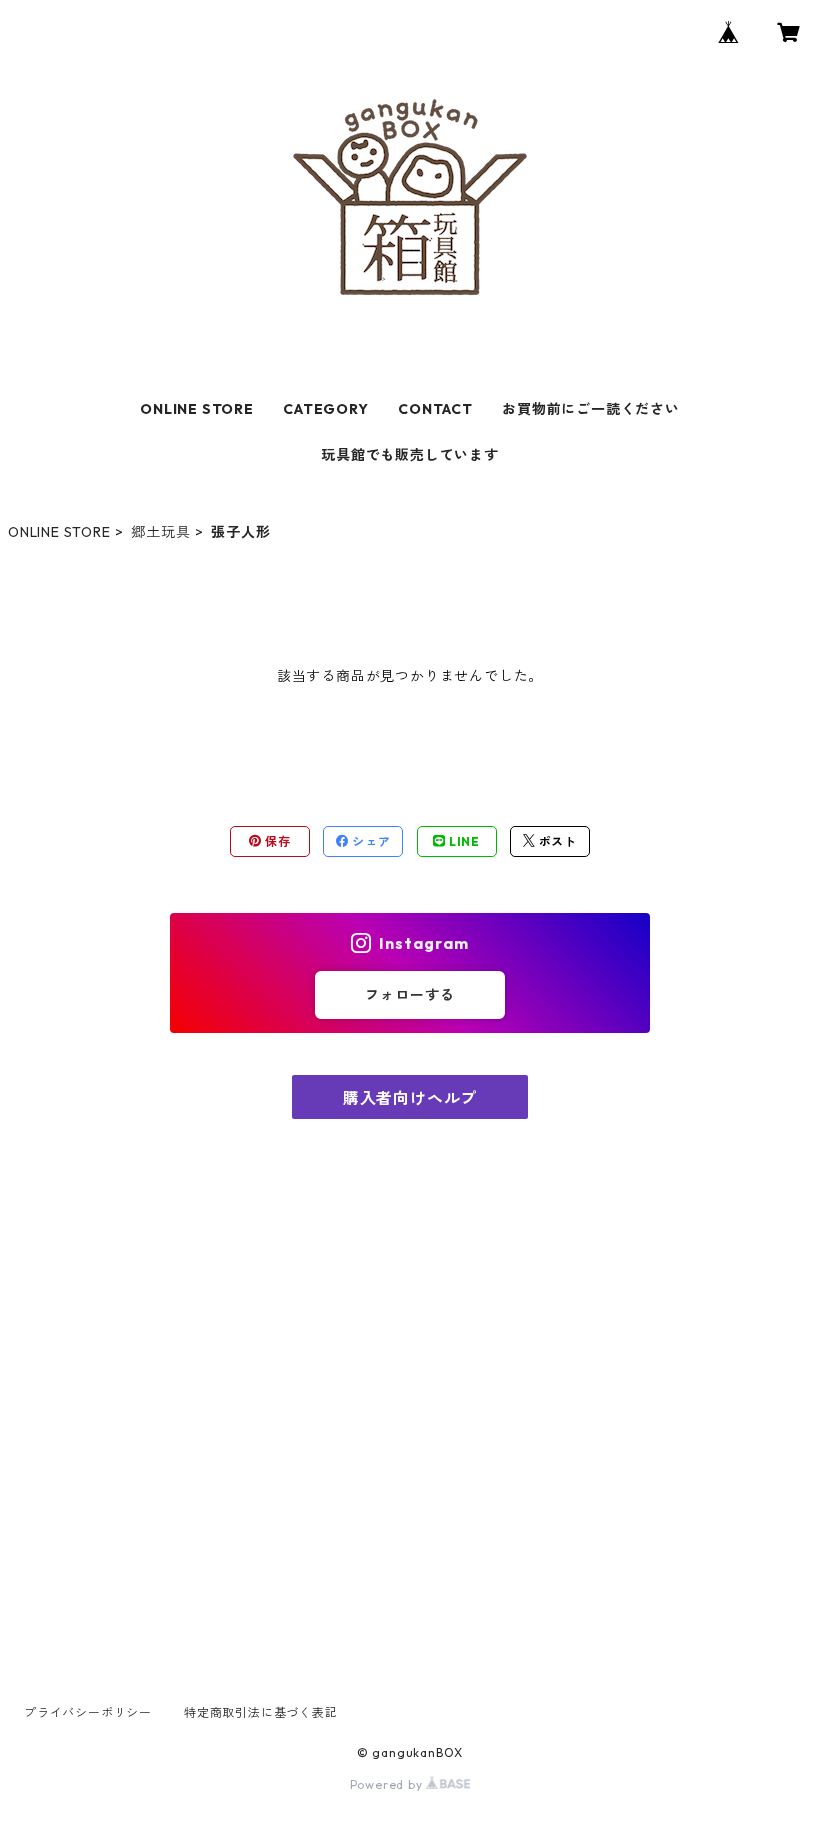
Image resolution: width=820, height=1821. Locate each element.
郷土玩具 (160, 532)
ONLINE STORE (197, 409)
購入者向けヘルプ (410, 1098)
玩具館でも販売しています (410, 455)
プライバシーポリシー (88, 1712)
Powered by (388, 1784)
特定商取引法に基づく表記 (261, 1712)
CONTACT (435, 409)
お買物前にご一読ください (591, 409)
